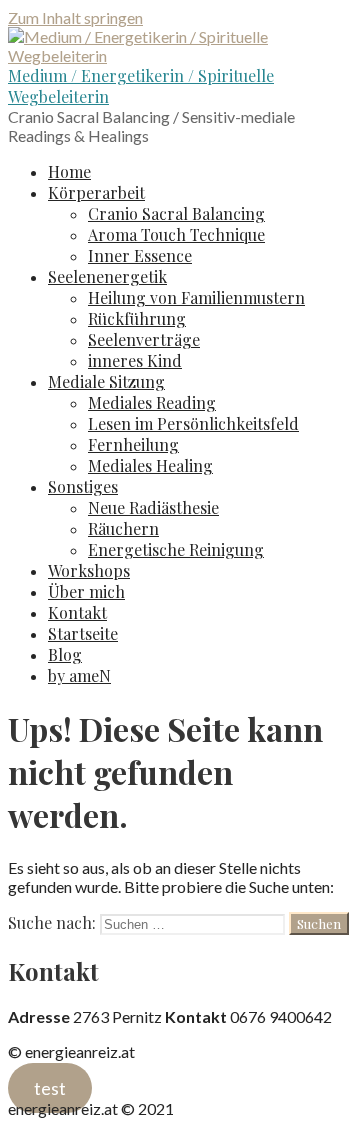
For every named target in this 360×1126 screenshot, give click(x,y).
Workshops (89, 570)
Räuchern (123, 528)
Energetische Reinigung (176, 549)
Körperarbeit (96, 192)
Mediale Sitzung (106, 381)
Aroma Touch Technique (176, 234)
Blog (65, 654)
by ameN (79, 675)
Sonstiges (83, 486)
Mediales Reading (152, 402)
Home (69, 171)
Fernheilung (133, 444)
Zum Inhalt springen (75, 17)
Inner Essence (140, 255)
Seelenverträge (144, 339)
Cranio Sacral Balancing (176, 213)
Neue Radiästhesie (153, 507)
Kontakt (77, 612)
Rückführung (137, 318)
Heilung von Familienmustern (196, 297)
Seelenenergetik (107, 276)
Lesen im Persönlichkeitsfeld (193, 423)
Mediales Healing (150, 465)
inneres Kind (135, 360)
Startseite (83, 633)
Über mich (86, 591)
